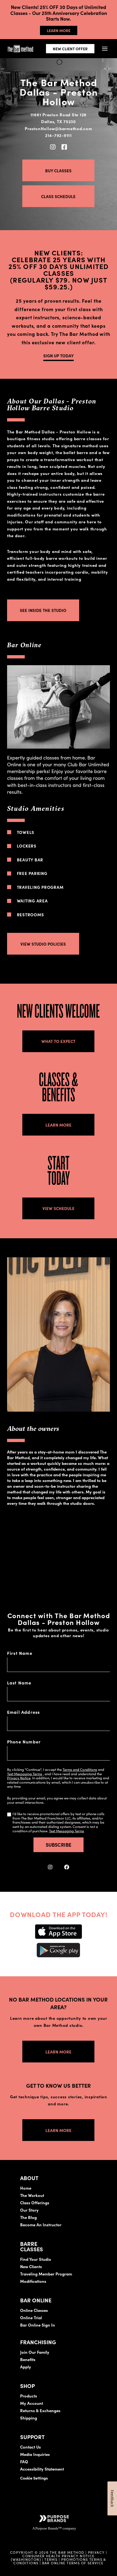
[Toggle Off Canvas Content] (105, 49)
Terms (51, 2559)
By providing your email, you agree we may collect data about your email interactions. (57, 1800)
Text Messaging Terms (25, 1774)
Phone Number (24, 1742)
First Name (20, 1653)
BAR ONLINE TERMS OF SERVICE (73, 2563)
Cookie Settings (34, 2478)
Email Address (24, 1712)
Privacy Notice (19, 1778)
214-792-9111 (59, 135)
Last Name (19, 1683)
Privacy (96, 2552)
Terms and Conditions (80, 1769)
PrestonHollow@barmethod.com (58, 128)
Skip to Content (61, 21)
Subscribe (59, 1845)
